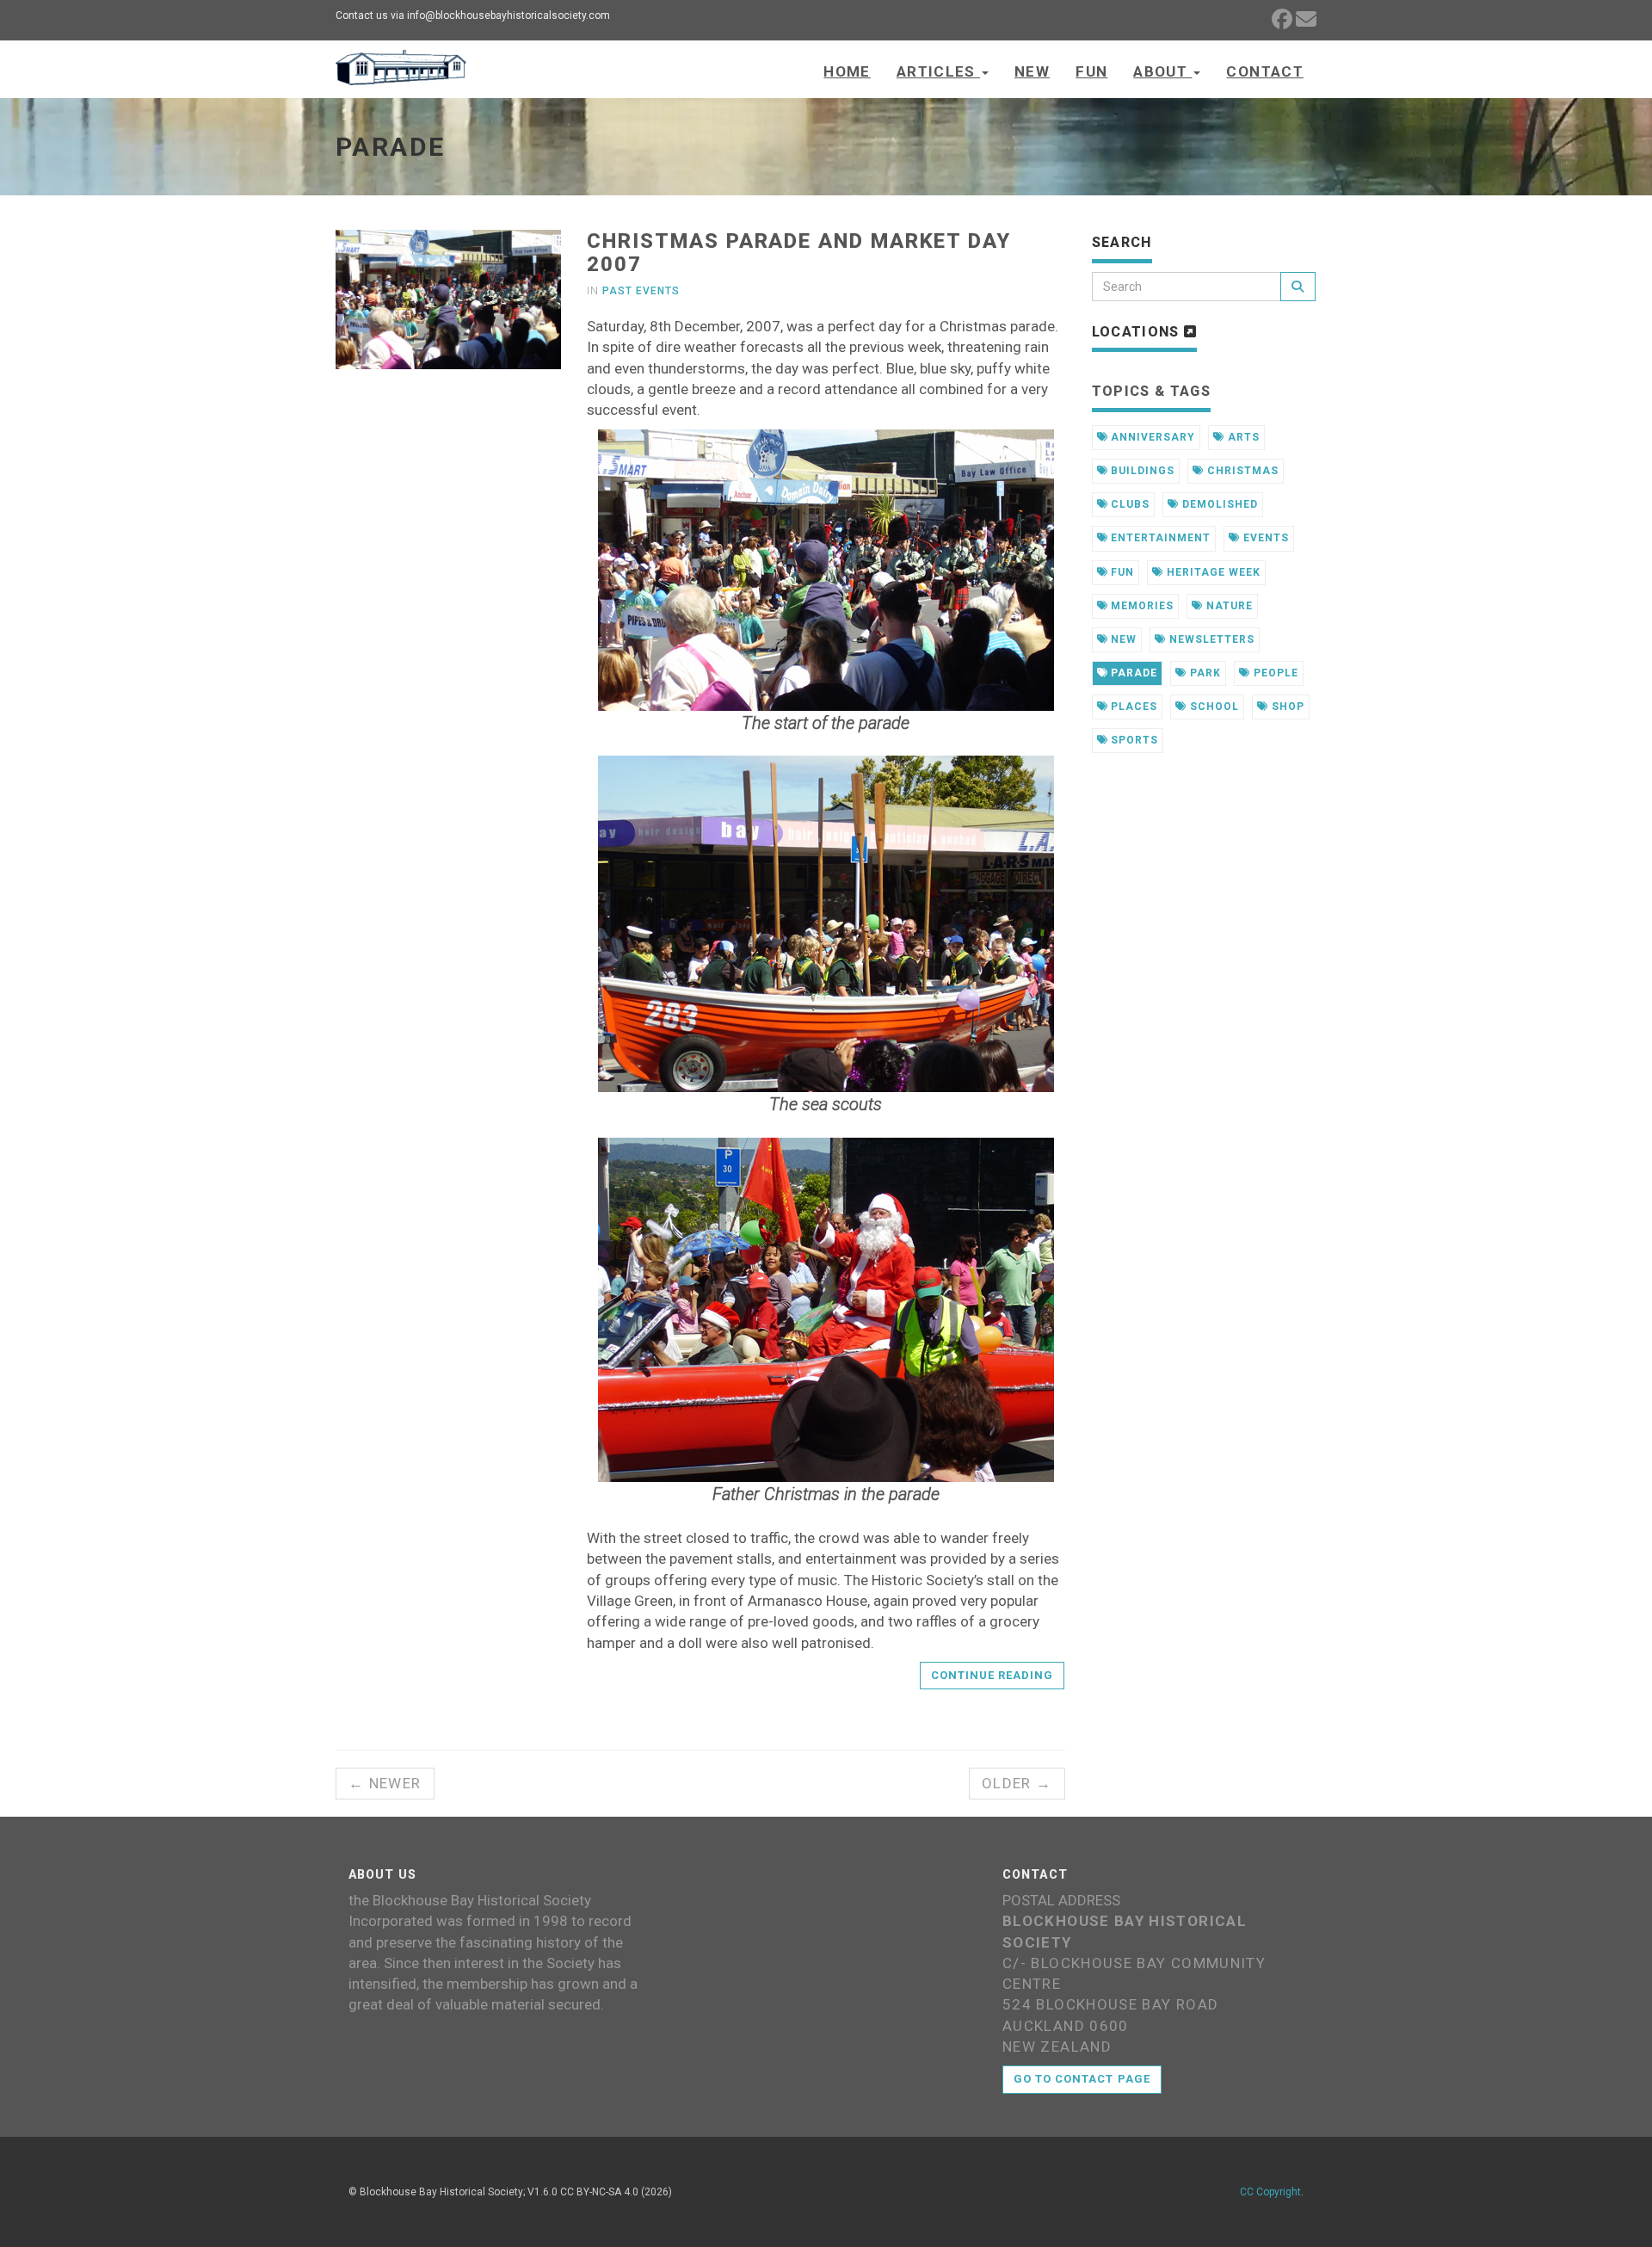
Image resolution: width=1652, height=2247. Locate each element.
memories (1140, 606)
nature (1228, 606)
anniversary (1151, 437)
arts (1242, 437)
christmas (1241, 471)
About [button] (1162, 71)
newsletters (1210, 639)
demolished (1218, 504)
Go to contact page (1082, 2079)
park (1204, 673)
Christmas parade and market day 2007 (799, 252)
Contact (1265, 71)
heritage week (1211, 572)
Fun (1091, 71)
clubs (1128, 504)
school (1213, 707)
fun (1121, 572)
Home (847, 71)
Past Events (641, 291)
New (1032, 71)
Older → (1017, 1783)
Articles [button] (938, 71)
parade (1132, 673)
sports (1133, 740)
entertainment (1159, 538)
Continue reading (992, 1675)
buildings (1141, 471)
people (1274, 673)
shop (1286, 707)
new (1122, 639)
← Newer (385, 1783)
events (1264, 538)
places (1132, 707)
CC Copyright (1270, 2192)
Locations (1138, 332)
